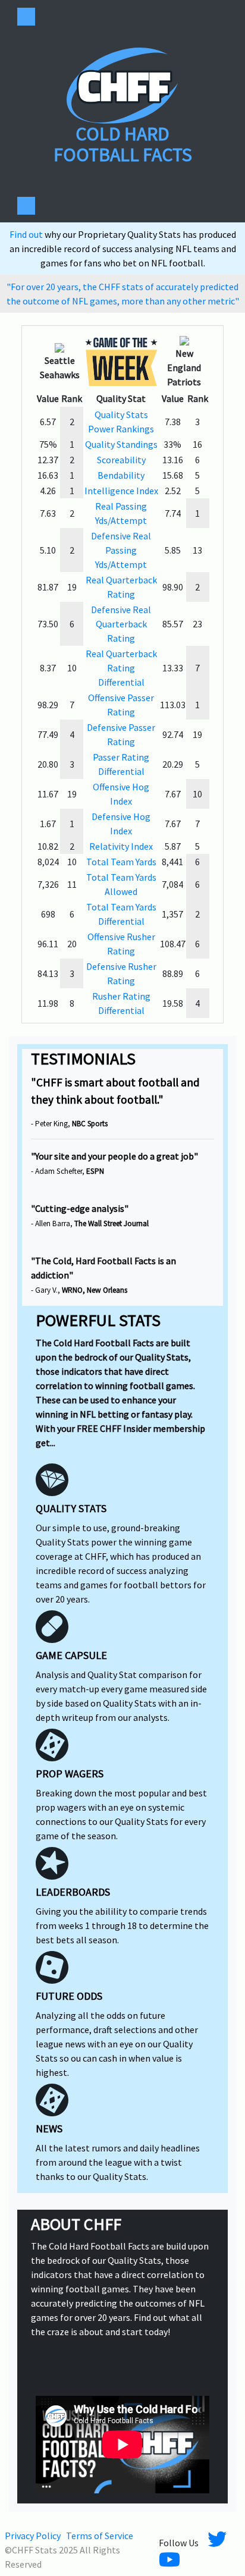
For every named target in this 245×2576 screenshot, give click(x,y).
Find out (27, 234)
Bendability (121, 475)
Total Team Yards (121, 862)
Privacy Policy (33, 2536)
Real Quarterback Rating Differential (121, 668)
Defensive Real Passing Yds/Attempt (121, 550)
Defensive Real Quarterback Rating (121, 624)
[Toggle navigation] (26, 17)
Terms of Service (100, 2536)
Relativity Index (121, 846)
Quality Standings (121, 444)
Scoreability (121, 460)
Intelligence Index (121, 491)
